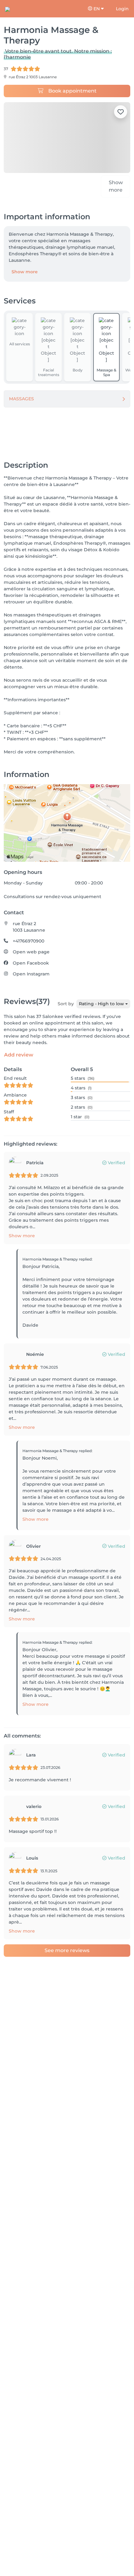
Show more (25, 276)
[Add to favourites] (121, 112)
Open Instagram (31, 978)
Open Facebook (31, 967)
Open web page (31, 956)
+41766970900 (29, 945)
